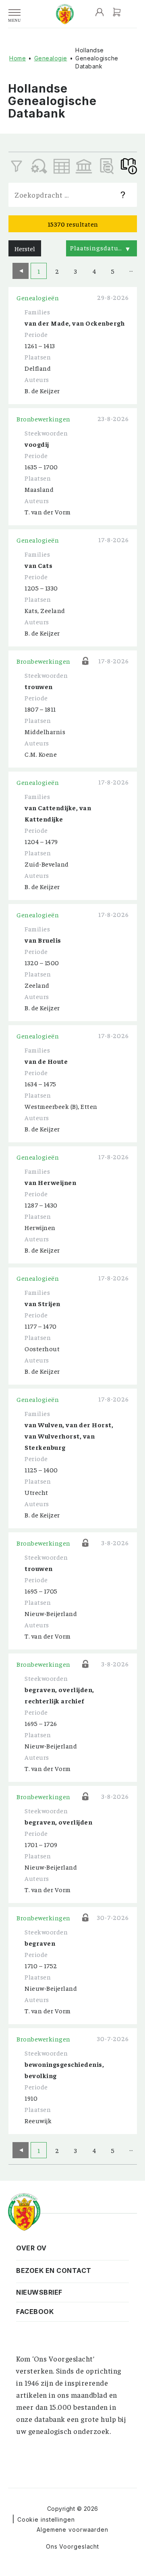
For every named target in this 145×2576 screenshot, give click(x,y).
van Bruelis (43, 940)
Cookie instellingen (46, 2519)
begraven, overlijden (58, 1822)
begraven (40, 1943)
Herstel (25, 248)
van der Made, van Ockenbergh (75, 323)
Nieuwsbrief (39, 2292)
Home (18, 58)
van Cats (38, 565)
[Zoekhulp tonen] (123, 195)
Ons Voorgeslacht (72, 2546)
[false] (62, 166)
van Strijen (42, 1303)
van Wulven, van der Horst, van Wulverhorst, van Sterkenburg (69, 1436)
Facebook (35, 2312)
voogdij (37, 444)
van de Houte (46, 1061)
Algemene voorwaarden (72, 2530)
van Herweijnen (50, 1182)
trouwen (39, 686)
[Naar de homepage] (65, 14)
